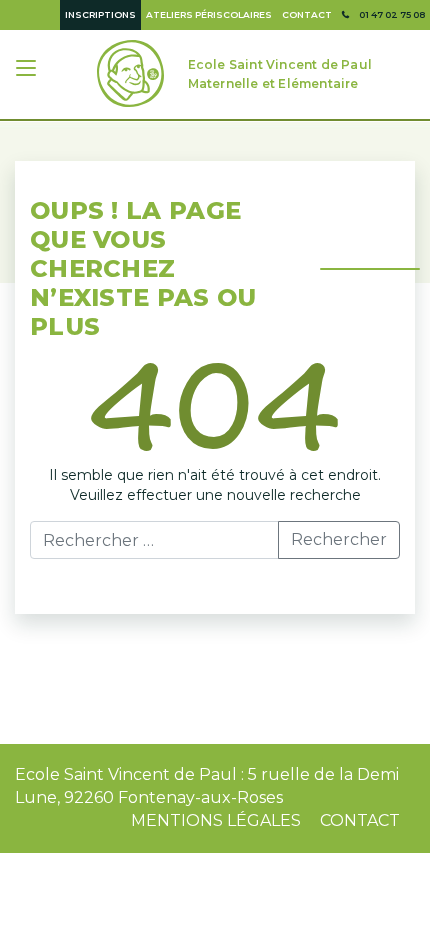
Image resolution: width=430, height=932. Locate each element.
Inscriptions (100, 14)
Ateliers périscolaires (209, 14)
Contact (307, 14)
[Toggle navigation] (28, 70)
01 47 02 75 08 (392, 14)
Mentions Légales (216, 820)
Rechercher (339, 539)
